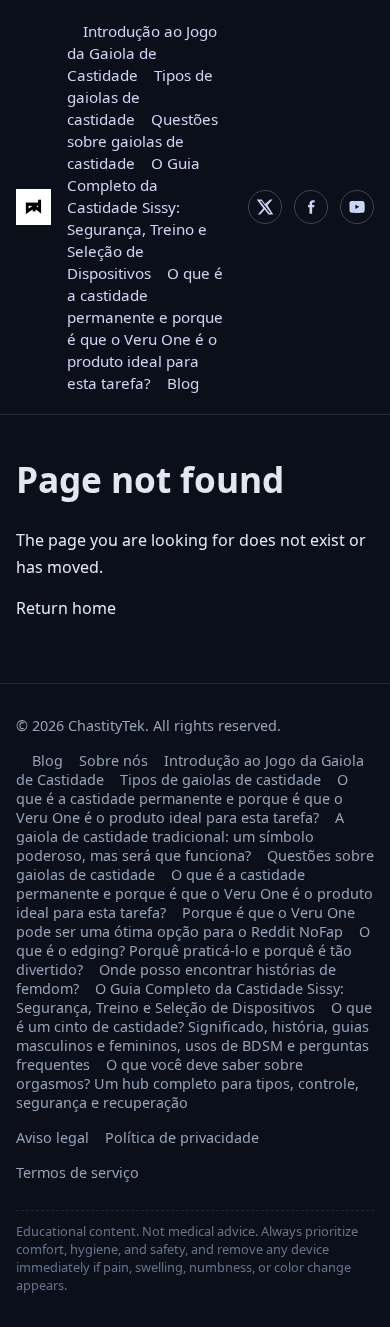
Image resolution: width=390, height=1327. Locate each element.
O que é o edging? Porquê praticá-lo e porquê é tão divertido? (193, 950)
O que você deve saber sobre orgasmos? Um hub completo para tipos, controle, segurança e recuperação (187, 1083)
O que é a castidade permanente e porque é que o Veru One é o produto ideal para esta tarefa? (182, 798)
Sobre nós (113, 760)
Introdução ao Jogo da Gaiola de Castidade (142, 53)
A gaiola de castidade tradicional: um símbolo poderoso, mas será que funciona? (180, 836)
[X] (265, 207)
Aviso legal (52, 1137)
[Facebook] (311, 207)
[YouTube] (357, 207)
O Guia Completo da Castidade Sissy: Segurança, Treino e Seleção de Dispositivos (180, 998)
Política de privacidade (182, 1137)
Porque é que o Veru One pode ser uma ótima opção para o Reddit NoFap (185, 922)
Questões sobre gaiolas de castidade (142, 141)
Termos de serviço (77, 1172)
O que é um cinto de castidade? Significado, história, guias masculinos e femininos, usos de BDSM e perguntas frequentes (194, 1036)
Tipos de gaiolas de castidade (220, 779)
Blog (183, 383)
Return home (66, 608)
